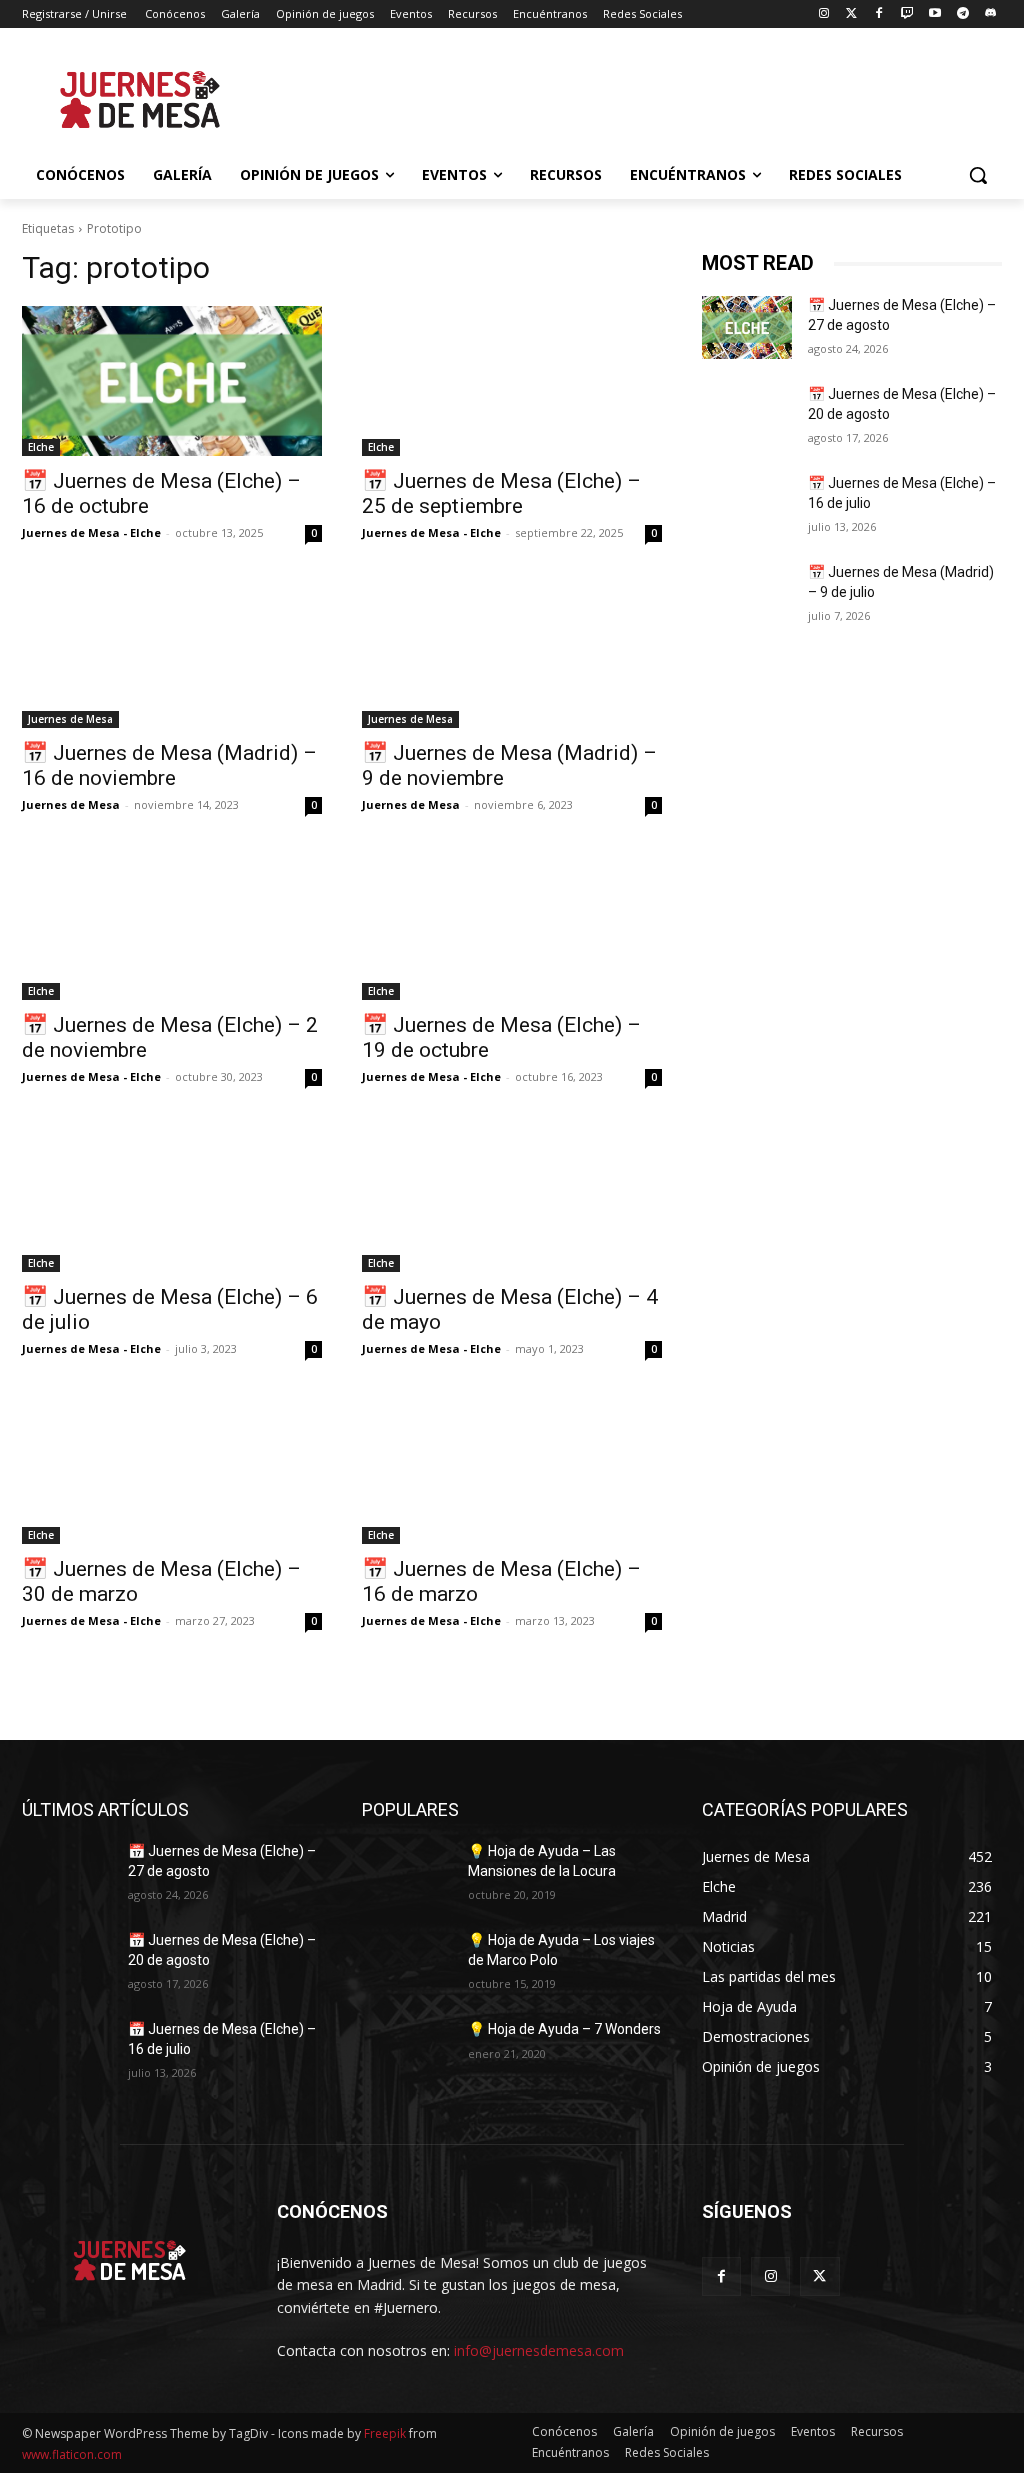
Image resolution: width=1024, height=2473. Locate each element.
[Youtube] (935, 14)
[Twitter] (851, 14)
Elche (41, 447)
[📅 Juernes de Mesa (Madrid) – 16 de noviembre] (172, 653)
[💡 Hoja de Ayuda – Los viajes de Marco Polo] (407, 1962)
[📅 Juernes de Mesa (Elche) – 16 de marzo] (512, 1469)
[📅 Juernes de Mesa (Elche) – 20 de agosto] (747, 416)
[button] (978, 175)
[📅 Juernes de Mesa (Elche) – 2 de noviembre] (172, 925)
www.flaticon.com (72, 2454)
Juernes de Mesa (70, 719)
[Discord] (990, 14)
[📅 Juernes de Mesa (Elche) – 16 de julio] (747, 505)
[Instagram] (823, 14)
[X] (819, 2276)
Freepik (385, 2433)
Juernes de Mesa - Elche (91, 532)
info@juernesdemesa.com (539, 2350)
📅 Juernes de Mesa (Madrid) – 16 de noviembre (169, 765)
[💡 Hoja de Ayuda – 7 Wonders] (407, 2051)
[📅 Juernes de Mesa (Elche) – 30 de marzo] (172, 1469)
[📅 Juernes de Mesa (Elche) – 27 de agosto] (747, 327)
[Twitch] (907, 14)
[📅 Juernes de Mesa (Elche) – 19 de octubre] (512, 925)
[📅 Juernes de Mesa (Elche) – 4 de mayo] (512, 1197)
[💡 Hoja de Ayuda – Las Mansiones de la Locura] (407, 1873)
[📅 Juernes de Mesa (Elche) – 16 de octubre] (172, 381)
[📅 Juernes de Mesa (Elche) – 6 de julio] (172, 1197)
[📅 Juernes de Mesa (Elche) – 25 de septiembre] (512, 381)
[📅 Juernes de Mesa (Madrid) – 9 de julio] (747, 594)
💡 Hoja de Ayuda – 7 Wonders (564, 2029)
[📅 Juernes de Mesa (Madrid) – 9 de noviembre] (512, 653)
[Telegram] (962, 14)
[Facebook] (879, 14)
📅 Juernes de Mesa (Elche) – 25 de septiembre (501, 493)
